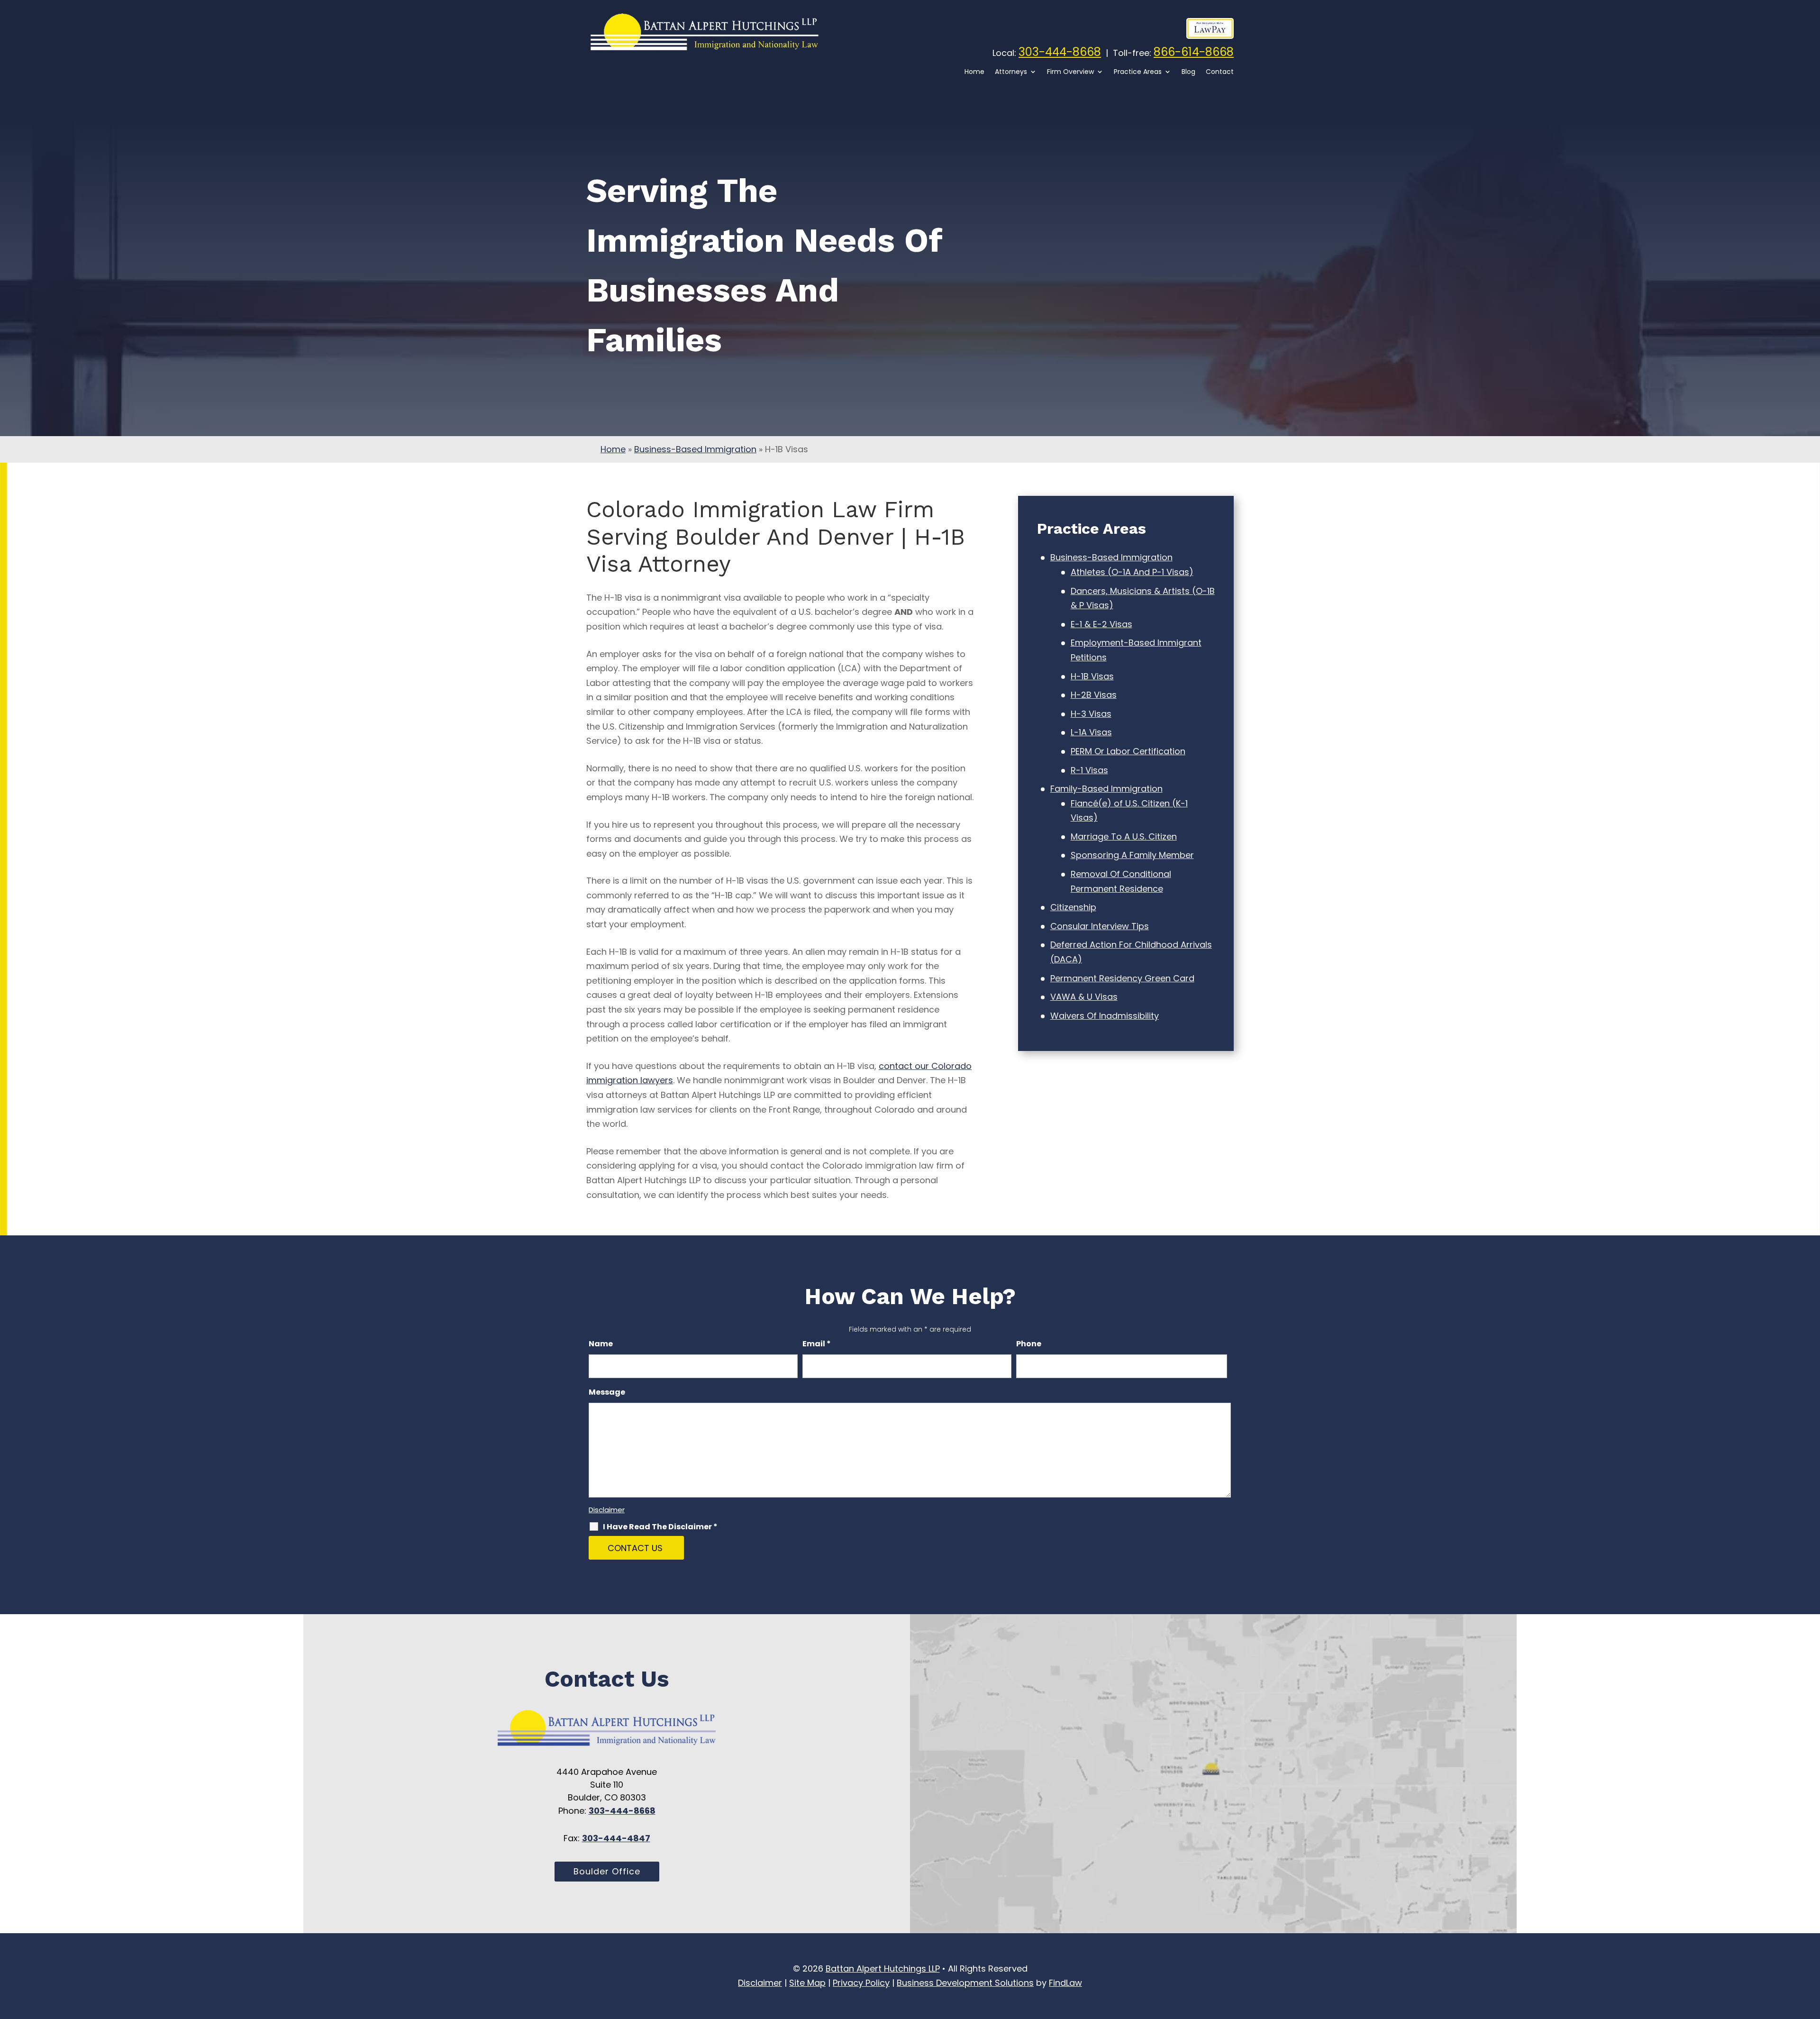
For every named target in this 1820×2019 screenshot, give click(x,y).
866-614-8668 (1194, 52)
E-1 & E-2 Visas (1101, 624)
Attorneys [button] (1011, 72)
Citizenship (1073, 907)
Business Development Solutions (965, 1983)
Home (974, 72)
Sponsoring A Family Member (1132, 855)
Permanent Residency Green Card (1122, 978)
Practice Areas (1138, 72)
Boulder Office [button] (607, 1871)
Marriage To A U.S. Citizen (1124, 836)
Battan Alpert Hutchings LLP (883, 1969)
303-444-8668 (1060, 52)
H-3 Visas (1091, 714)
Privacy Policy (861, 1983)
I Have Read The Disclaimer (660, 1527)
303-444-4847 (616, 1838)
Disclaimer (607, 1510)
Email (817, 1344)
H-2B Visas (1094, 695)
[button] (1811, 1988)
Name (601, 1344)
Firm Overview (1070, 72)
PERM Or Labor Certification (1128, 751)
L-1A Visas (1091, 732)
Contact (1220, 72)
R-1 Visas (1089, 770)
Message (607, 1392)
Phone (1029, 1344)
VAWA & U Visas (1084, 997)
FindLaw (1065, 1983)
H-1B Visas (1092, 676)
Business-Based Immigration (1111, 557)
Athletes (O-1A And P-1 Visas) (1132, 572)
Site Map (807, 1983)
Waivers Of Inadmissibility (1105, 1016)
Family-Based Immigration (1106, 789)
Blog (1188, 72)
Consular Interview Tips (1100, 926)
